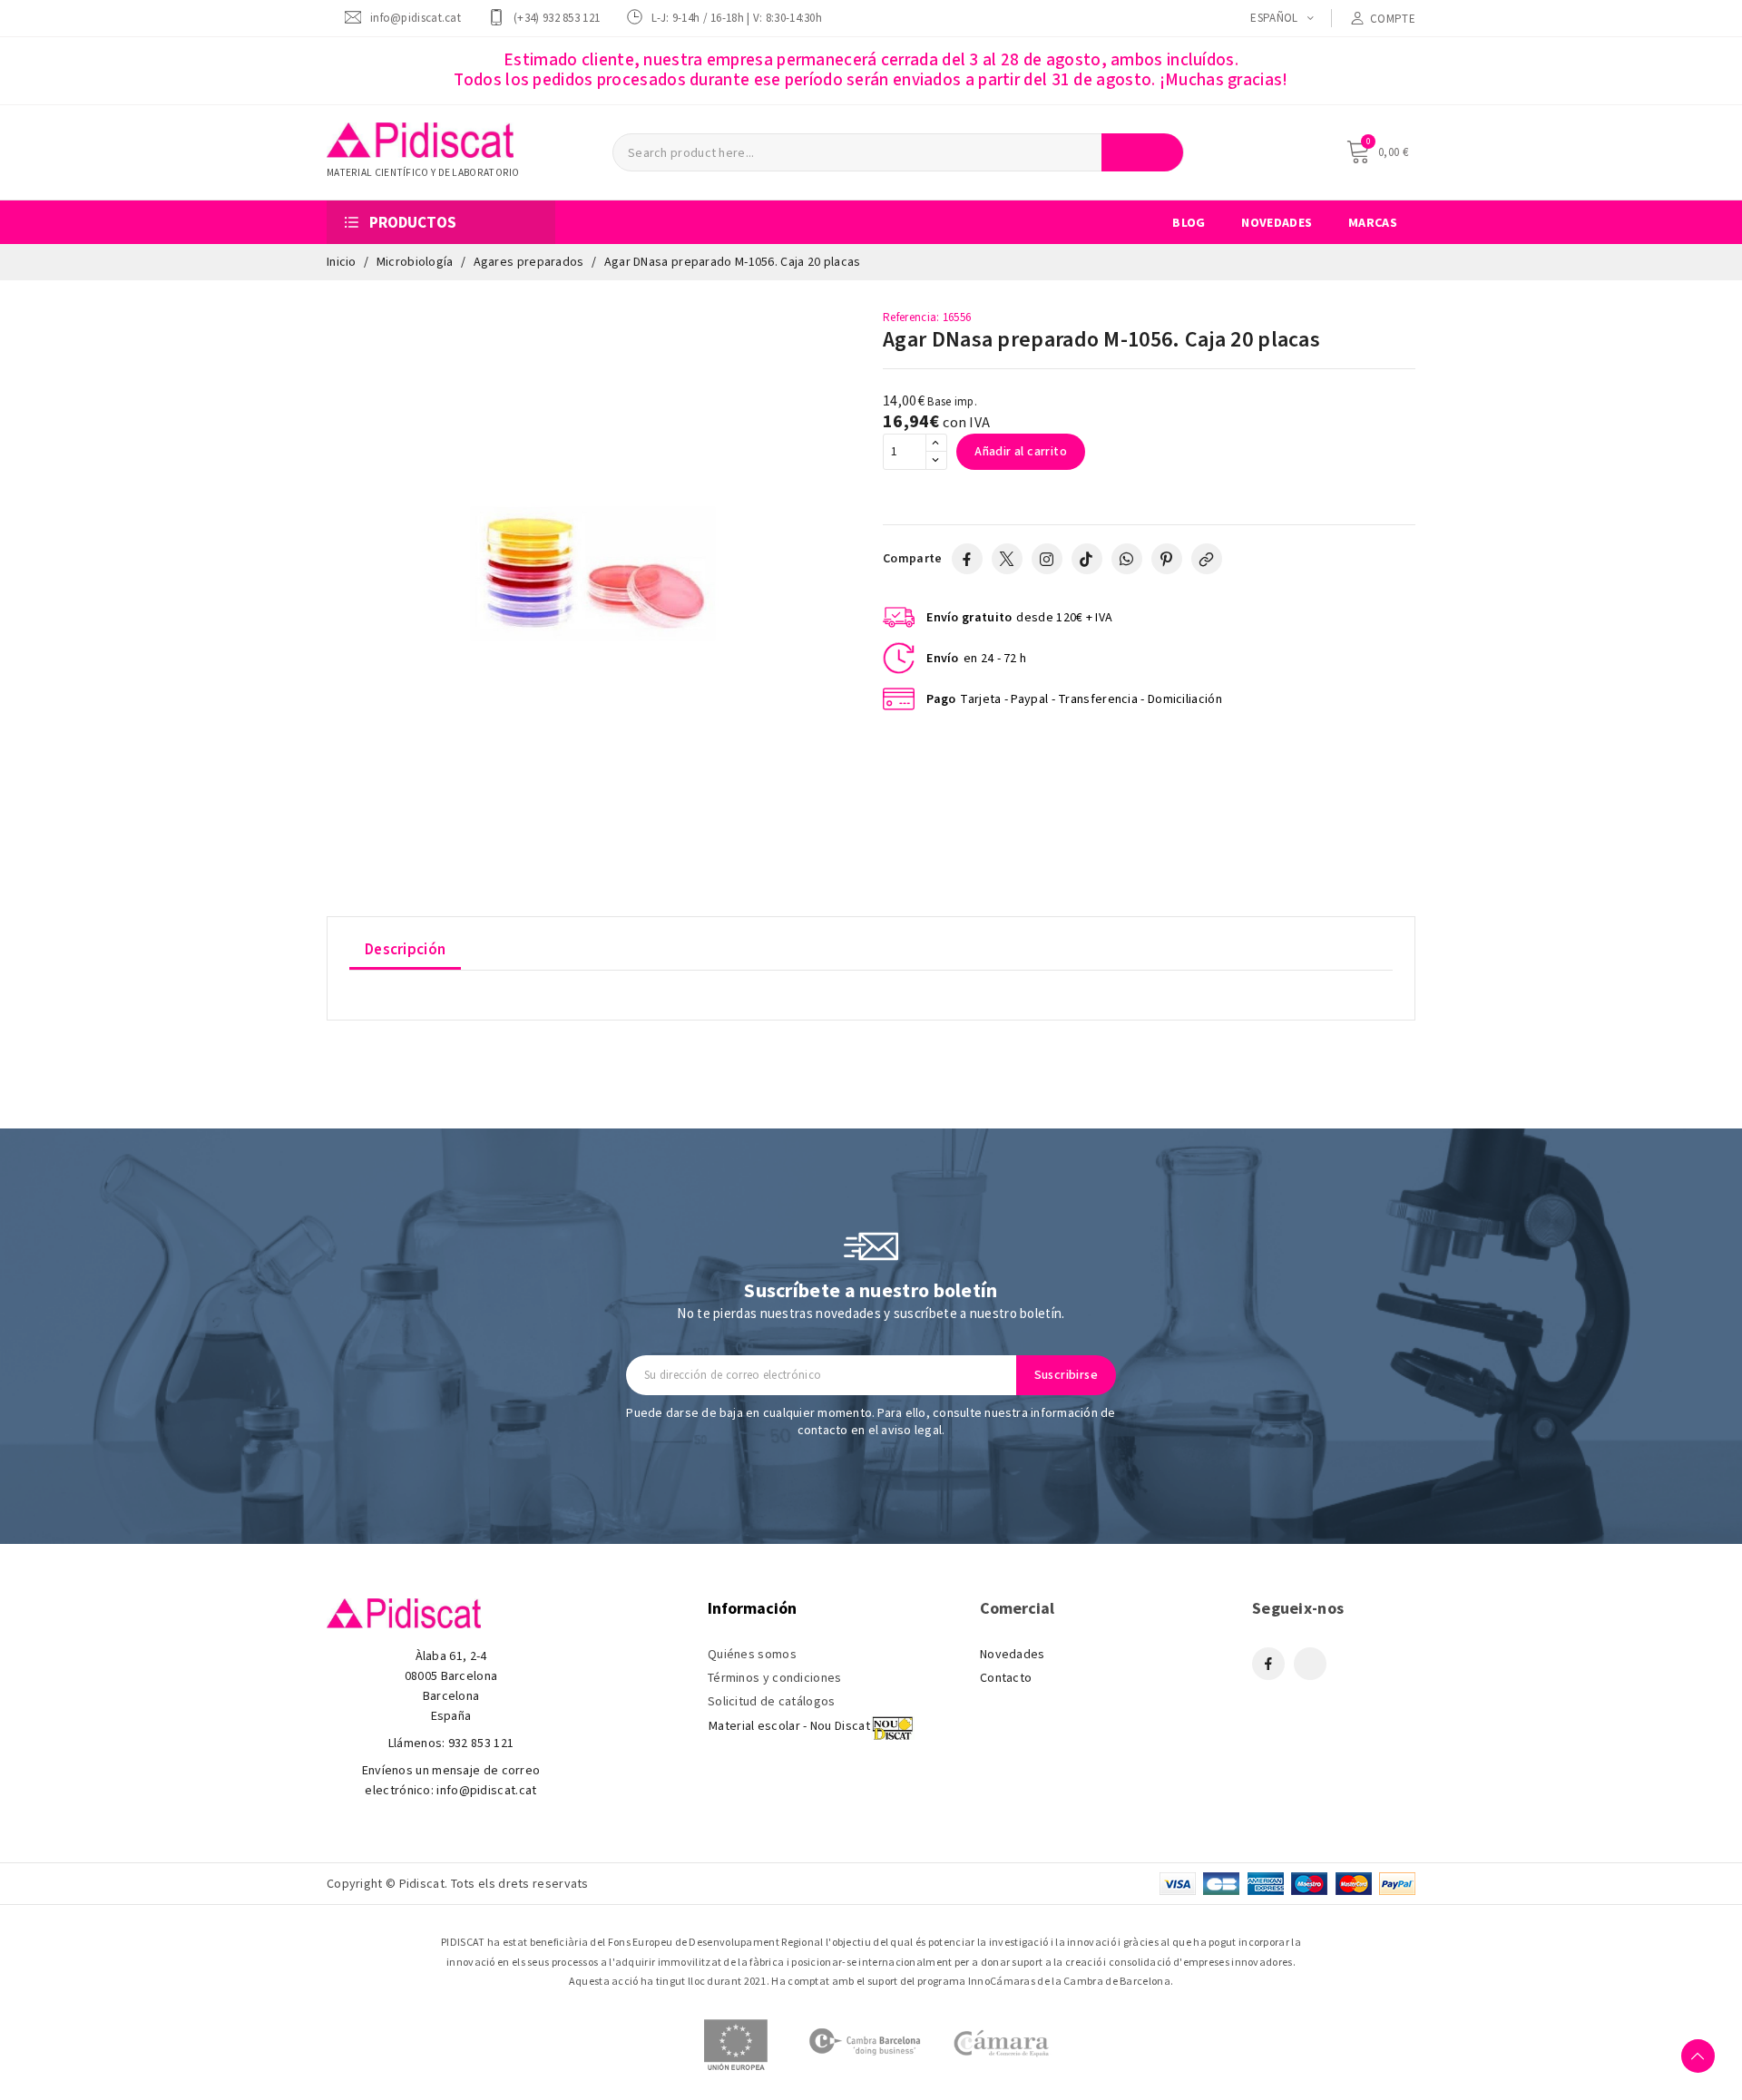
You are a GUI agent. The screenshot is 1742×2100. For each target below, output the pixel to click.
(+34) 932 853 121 (557, 18)
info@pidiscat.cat (416, 18)
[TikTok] (1087, 559)
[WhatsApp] (1127, 559)
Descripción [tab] (405, 950)
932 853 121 (481, 1743)
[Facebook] (967, 559)
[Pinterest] (1167, 559)
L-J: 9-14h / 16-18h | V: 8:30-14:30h (737, 18)
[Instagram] (1047, 559)
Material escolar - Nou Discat (789, 1726)
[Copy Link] (1207, 559)
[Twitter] (1007, 559)
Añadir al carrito (1021, 452)
